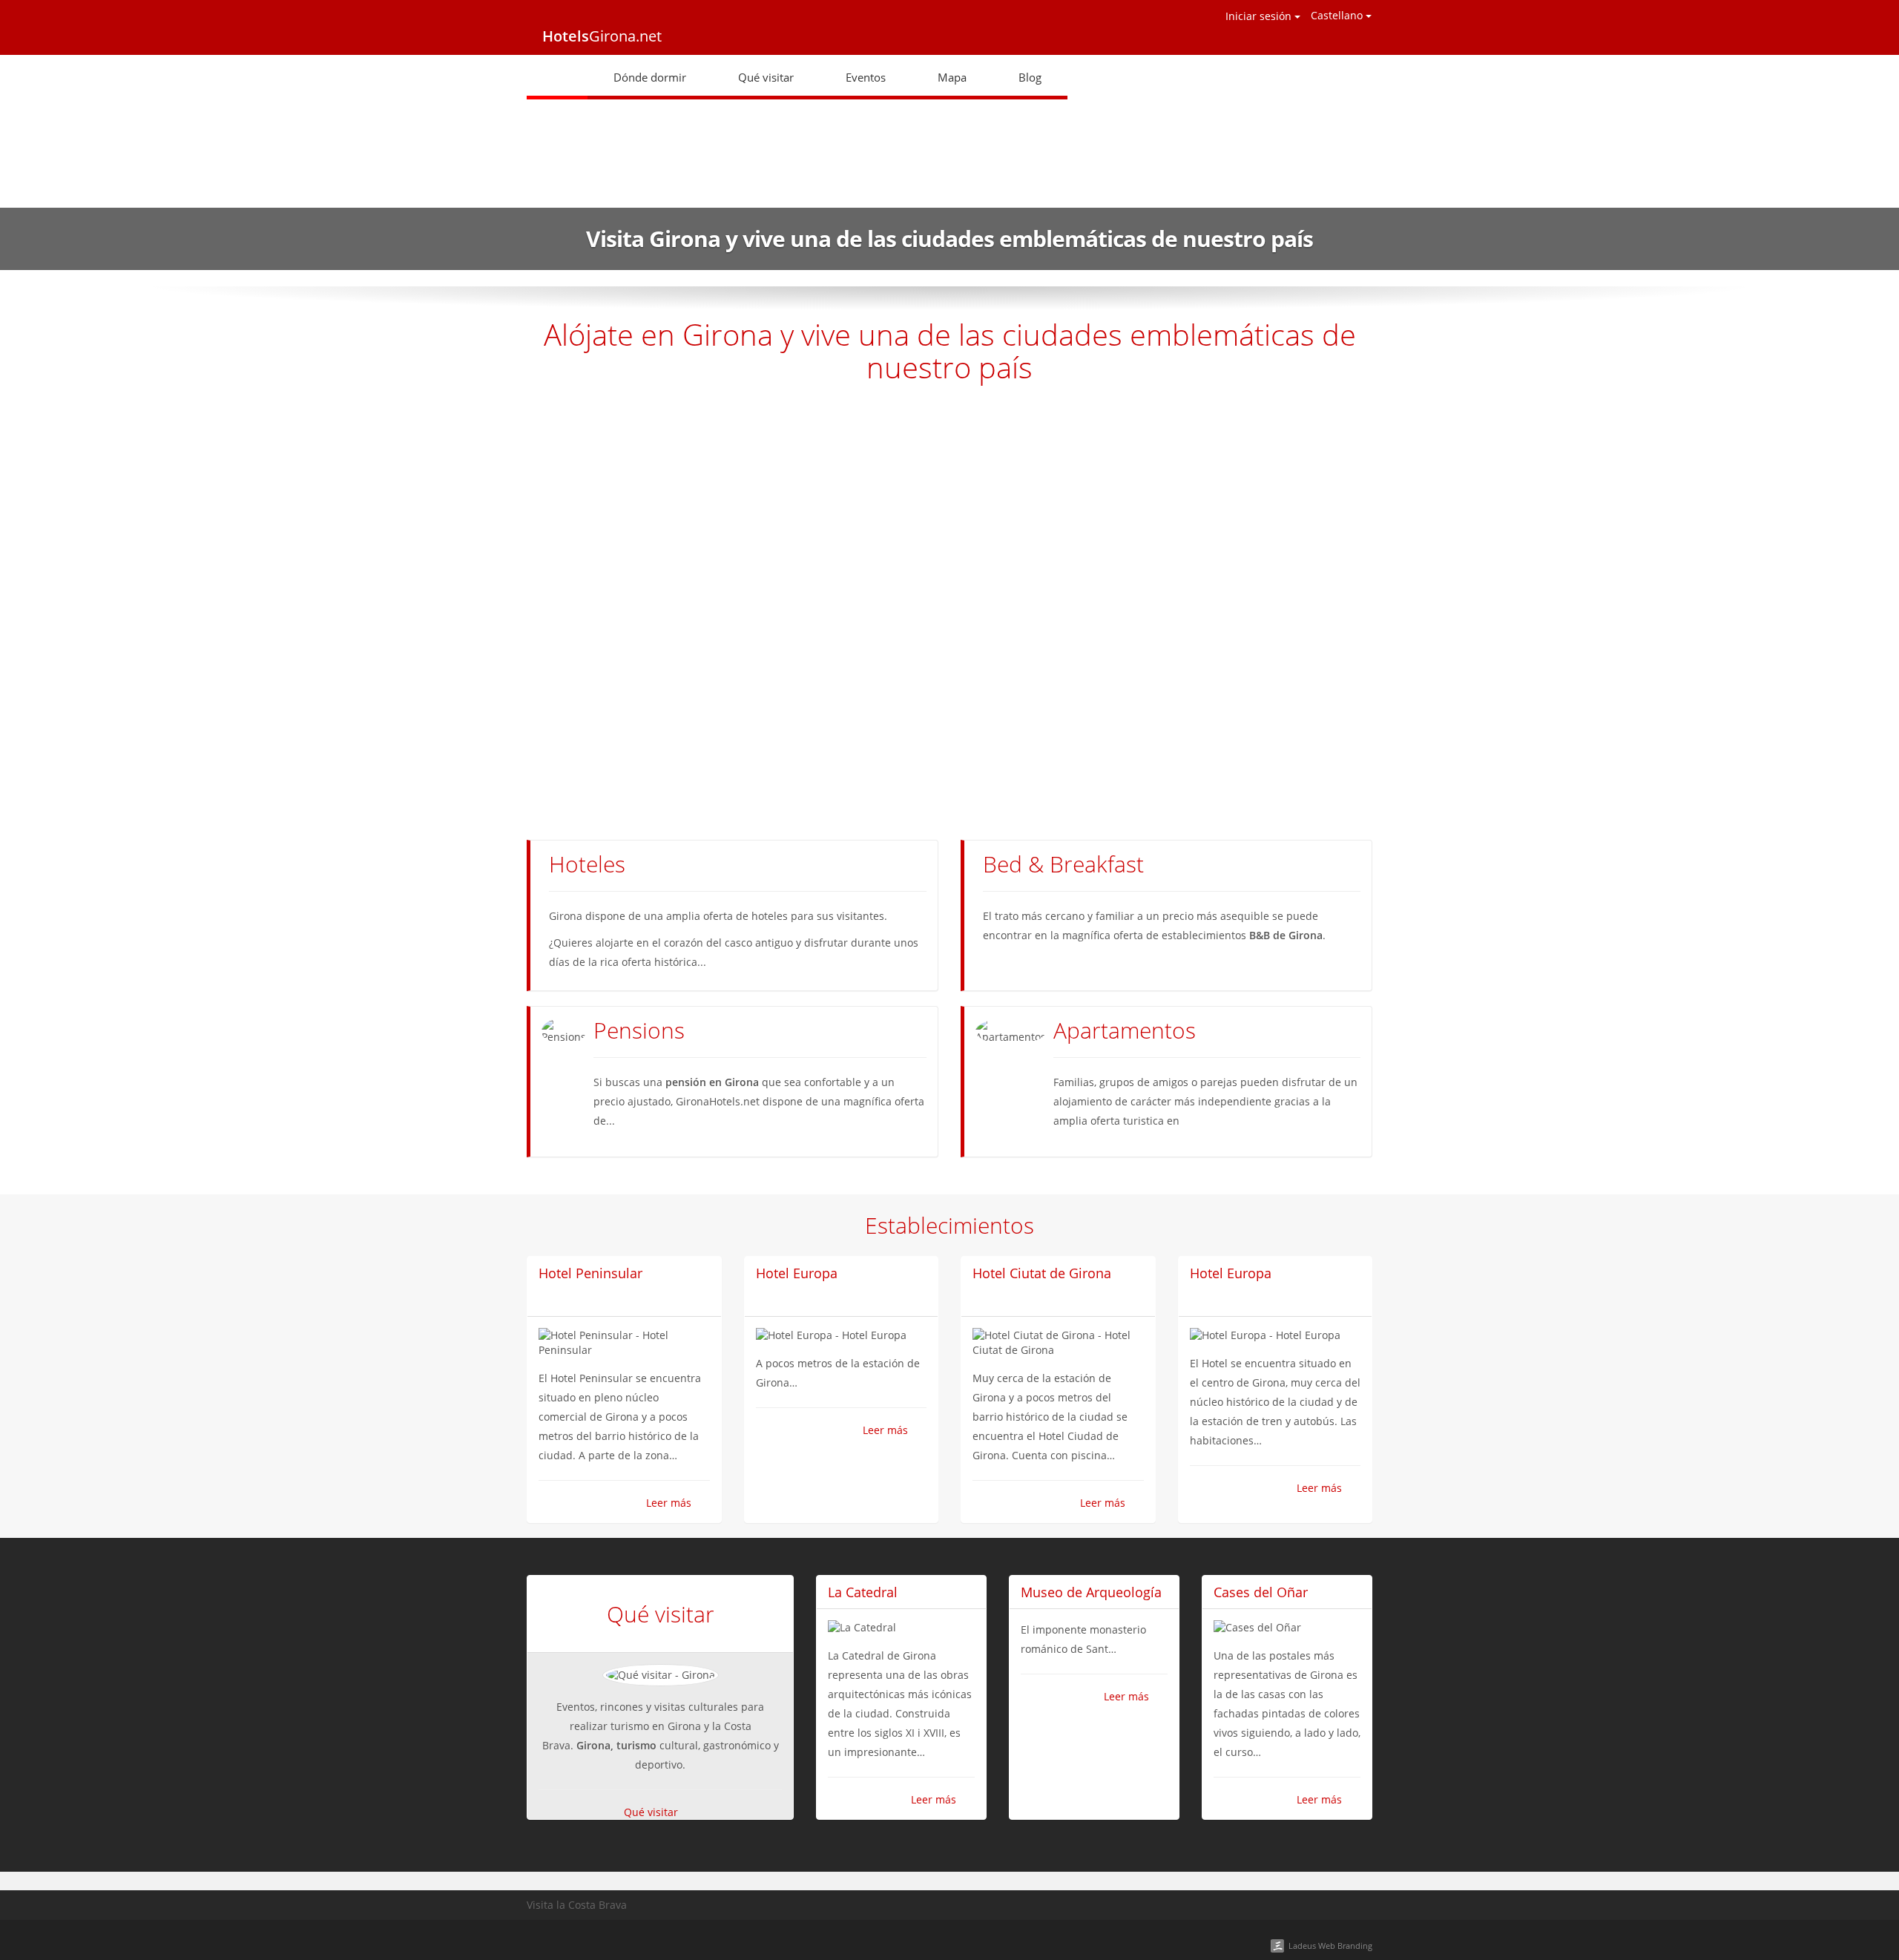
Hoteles (587, 864)
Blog (1030, 77)
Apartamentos (1125, 1030)
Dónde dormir (650, 77)
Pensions (639, 1030)
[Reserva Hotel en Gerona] (557, 77)
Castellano (1338, 15)
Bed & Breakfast (1063, 864)
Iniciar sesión (1260, 16)
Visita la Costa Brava (577, 1905)
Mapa (952, 77)
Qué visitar (766, 77)
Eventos (866, 77)
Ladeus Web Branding (1330, 1946)
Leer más (669, 1503)
